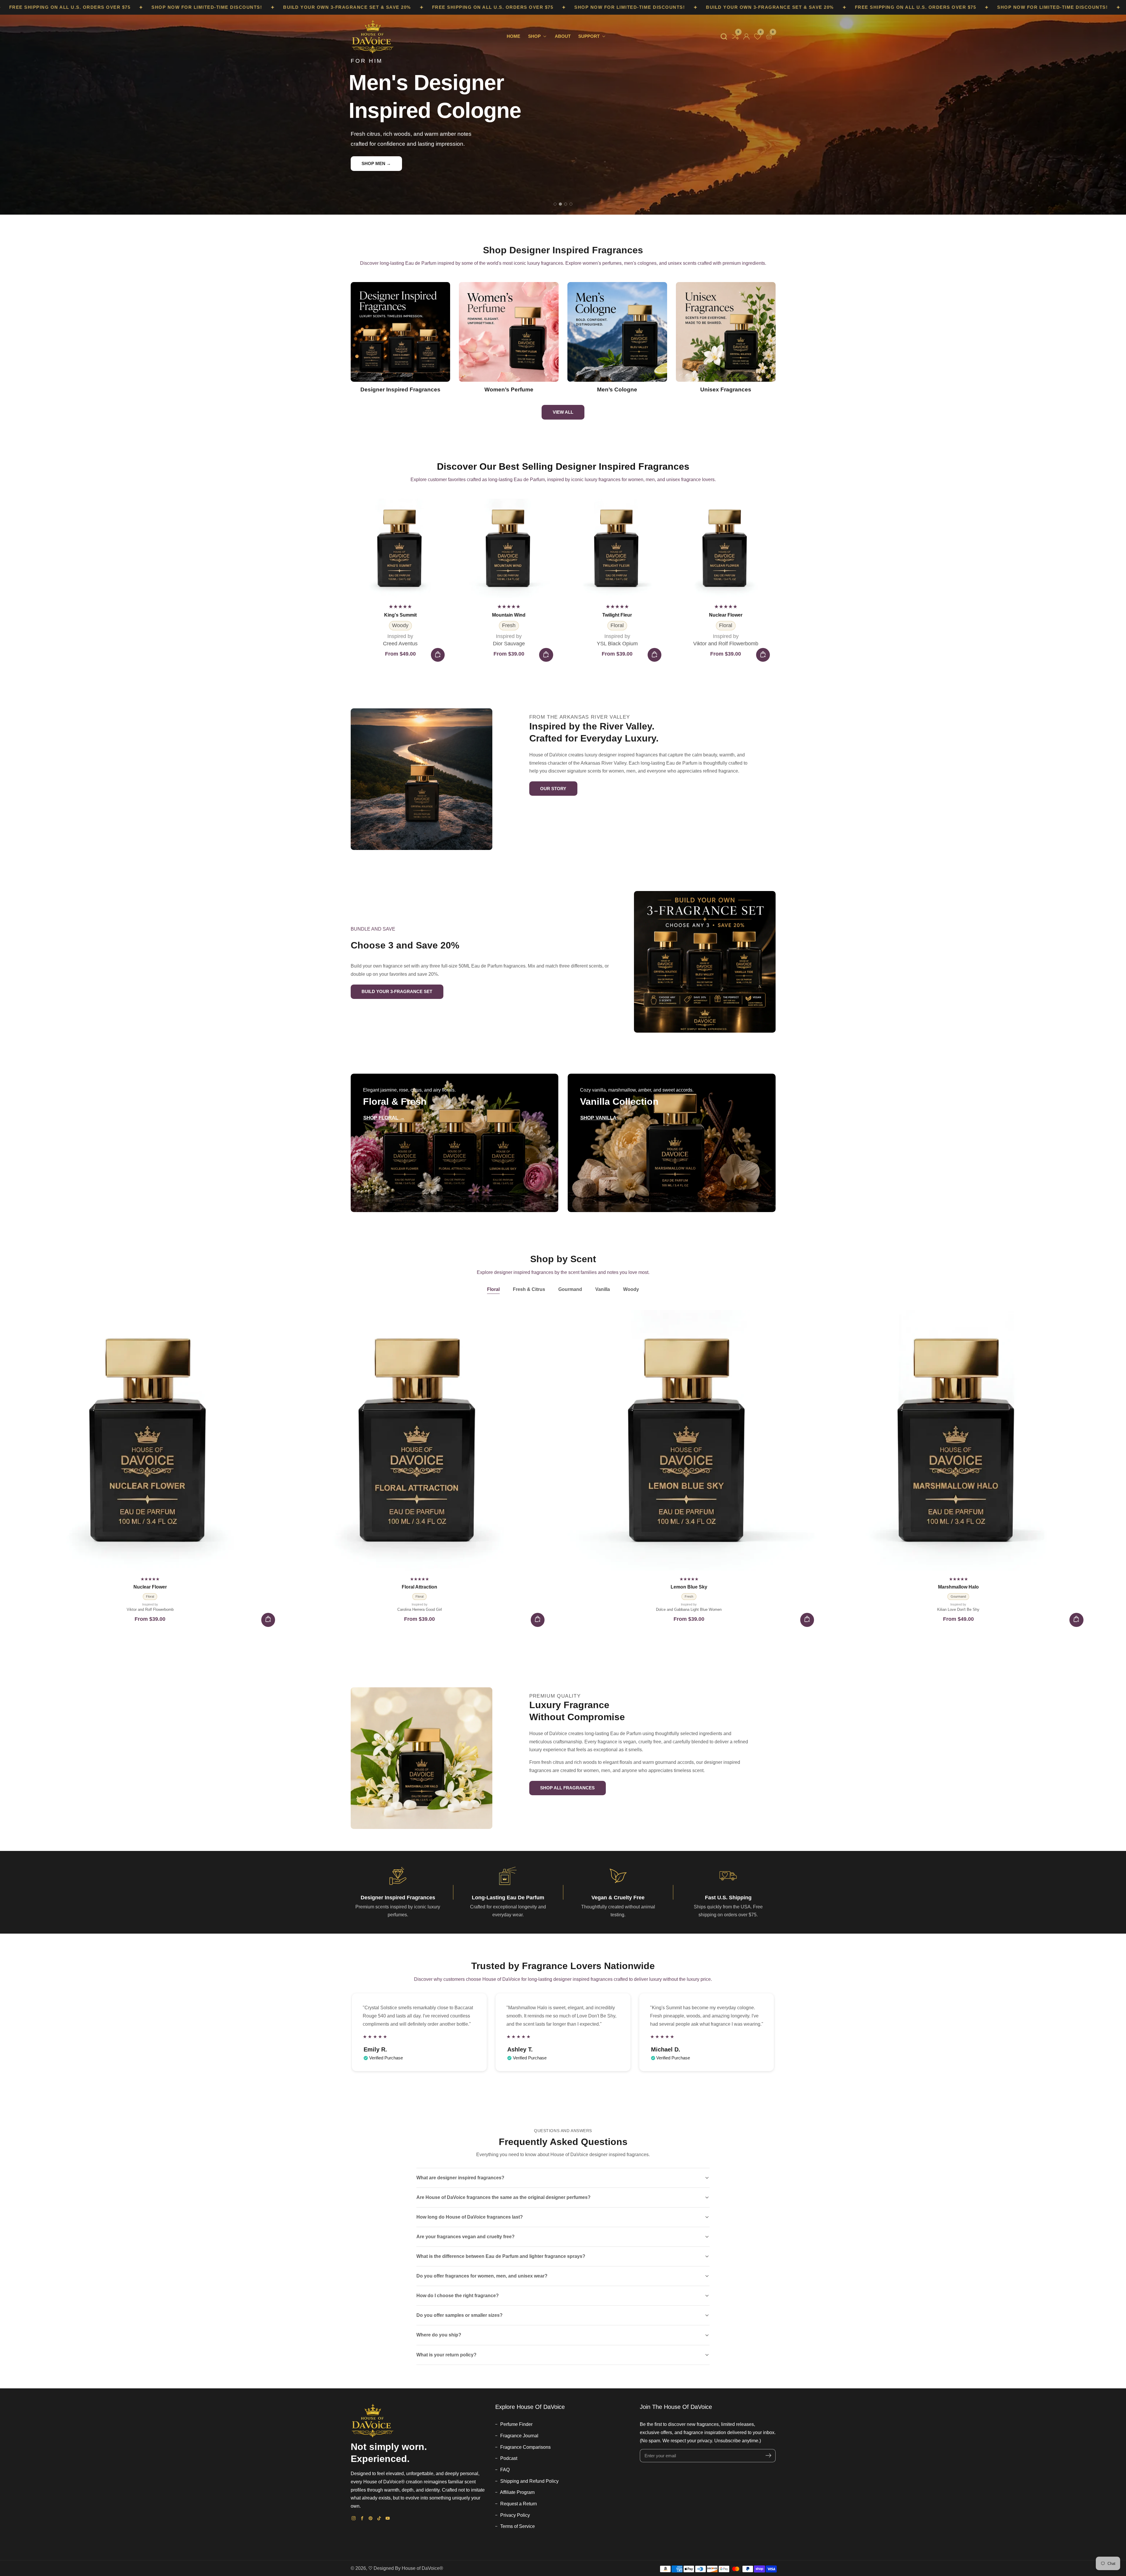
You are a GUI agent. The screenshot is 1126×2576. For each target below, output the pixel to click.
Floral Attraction (419, 1587)
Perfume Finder (516, 2424)
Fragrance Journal (519, 2436)
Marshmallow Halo (958, 1587)
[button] (724, 37)
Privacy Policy (514, 2515)
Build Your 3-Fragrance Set (397, 991)
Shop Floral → (384, 1118)
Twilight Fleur (400, 615)
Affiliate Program (517, 2492)
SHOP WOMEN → (380, 158)
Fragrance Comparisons (525, 2447)
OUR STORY (553, 789)
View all (563, 412)
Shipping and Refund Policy (529, 2481)
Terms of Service (517, 2526)
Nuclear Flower (509, 615)
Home (513, 36)
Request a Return (518, 2504)
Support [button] (590, 36)
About (563, 36)
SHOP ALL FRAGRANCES (567, 1788)
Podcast (508, 2458)
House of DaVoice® (422, 2568)
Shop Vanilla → (601, 1118)
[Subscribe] (768, 2456)
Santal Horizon (726, 615)
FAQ (504, 2470)
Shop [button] (535, 36)
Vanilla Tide (617, 615)
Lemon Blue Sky (689, 1587)
